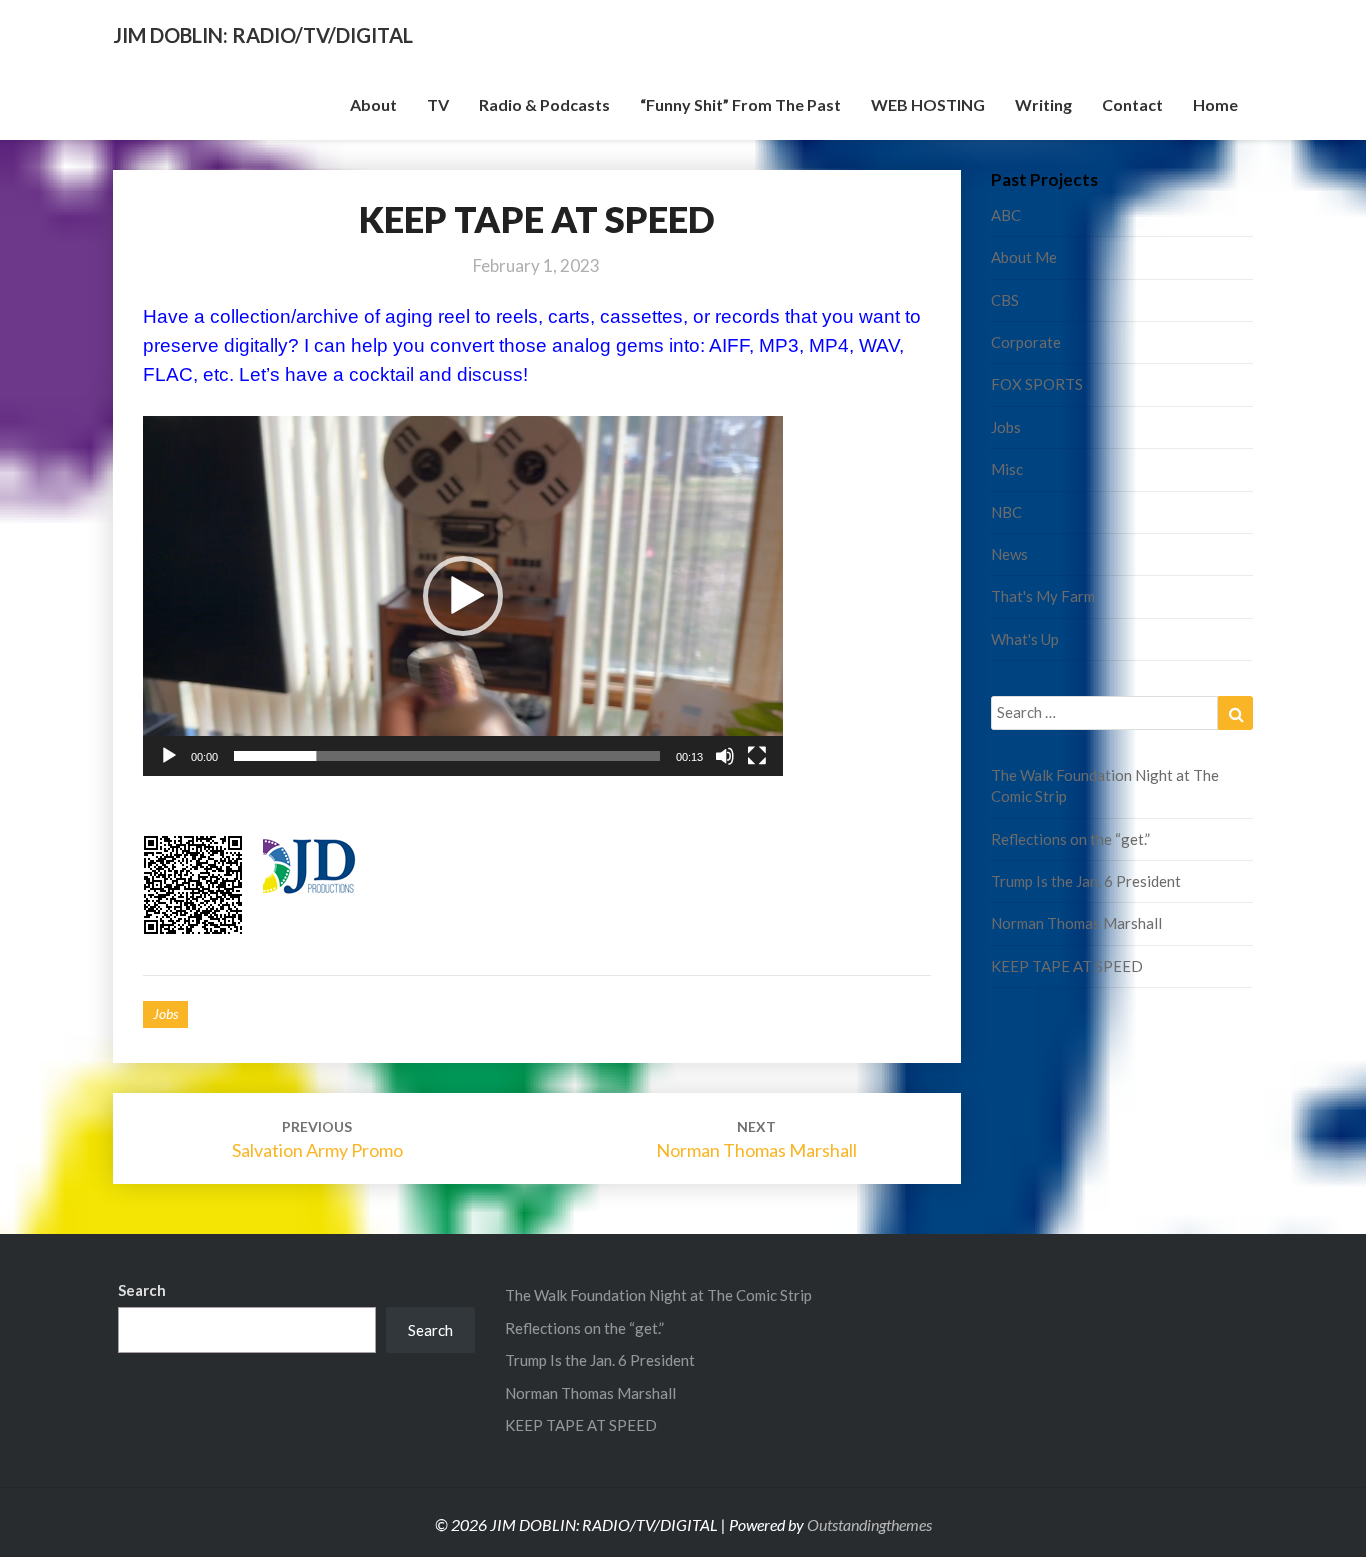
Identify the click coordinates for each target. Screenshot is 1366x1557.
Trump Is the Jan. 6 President (1086, 881)
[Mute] (725, 756)
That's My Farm (1043, 596)
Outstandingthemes (869, 1524)
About (373, 104)
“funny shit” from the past (740, 104)
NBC (1006, 512)
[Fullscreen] (757, 756)
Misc (1007, 469)
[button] (463, 596)
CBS (1005, 300)
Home (1215, 104)
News (1009, 554)
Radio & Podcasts (544, 104)
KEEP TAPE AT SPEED (1067, 966)
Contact (1132, 104)
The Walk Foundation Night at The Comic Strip (658, 1295)
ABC (1006, 215)
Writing (1043, 104)
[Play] (169, 756)
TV (438, 104)
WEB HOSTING (928, 104)
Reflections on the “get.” (1070, 839)
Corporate (1026, 342)
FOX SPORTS (1037, 384)
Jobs (165, 1013)
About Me (1024, 257)
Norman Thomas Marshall (1076, 923)
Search (142, 1290)
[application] (463, 596)
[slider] (447, 756)
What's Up (1025, 639)
